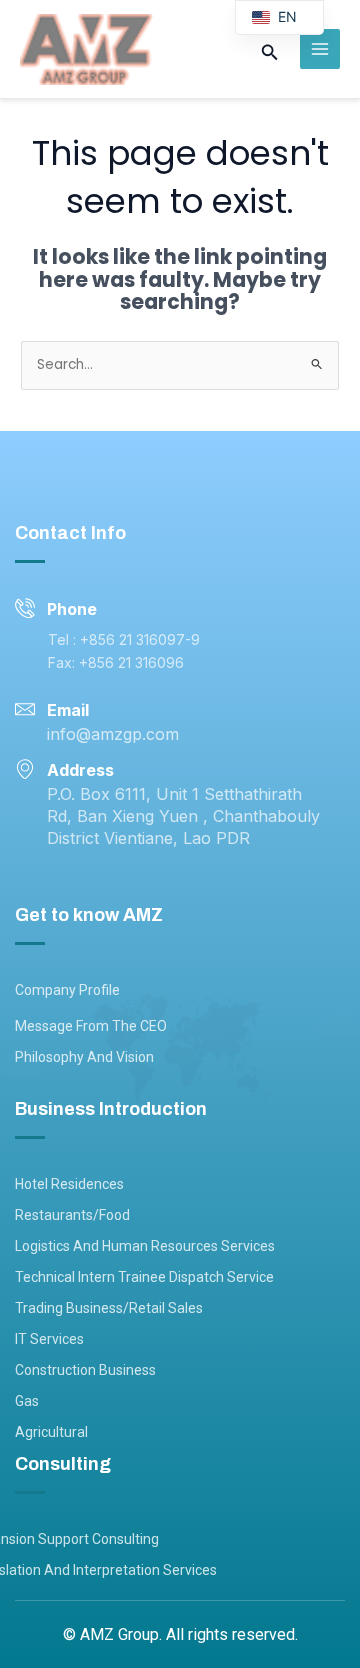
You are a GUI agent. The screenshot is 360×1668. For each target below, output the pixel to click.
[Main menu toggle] (320, 49)
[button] (270, 54)
